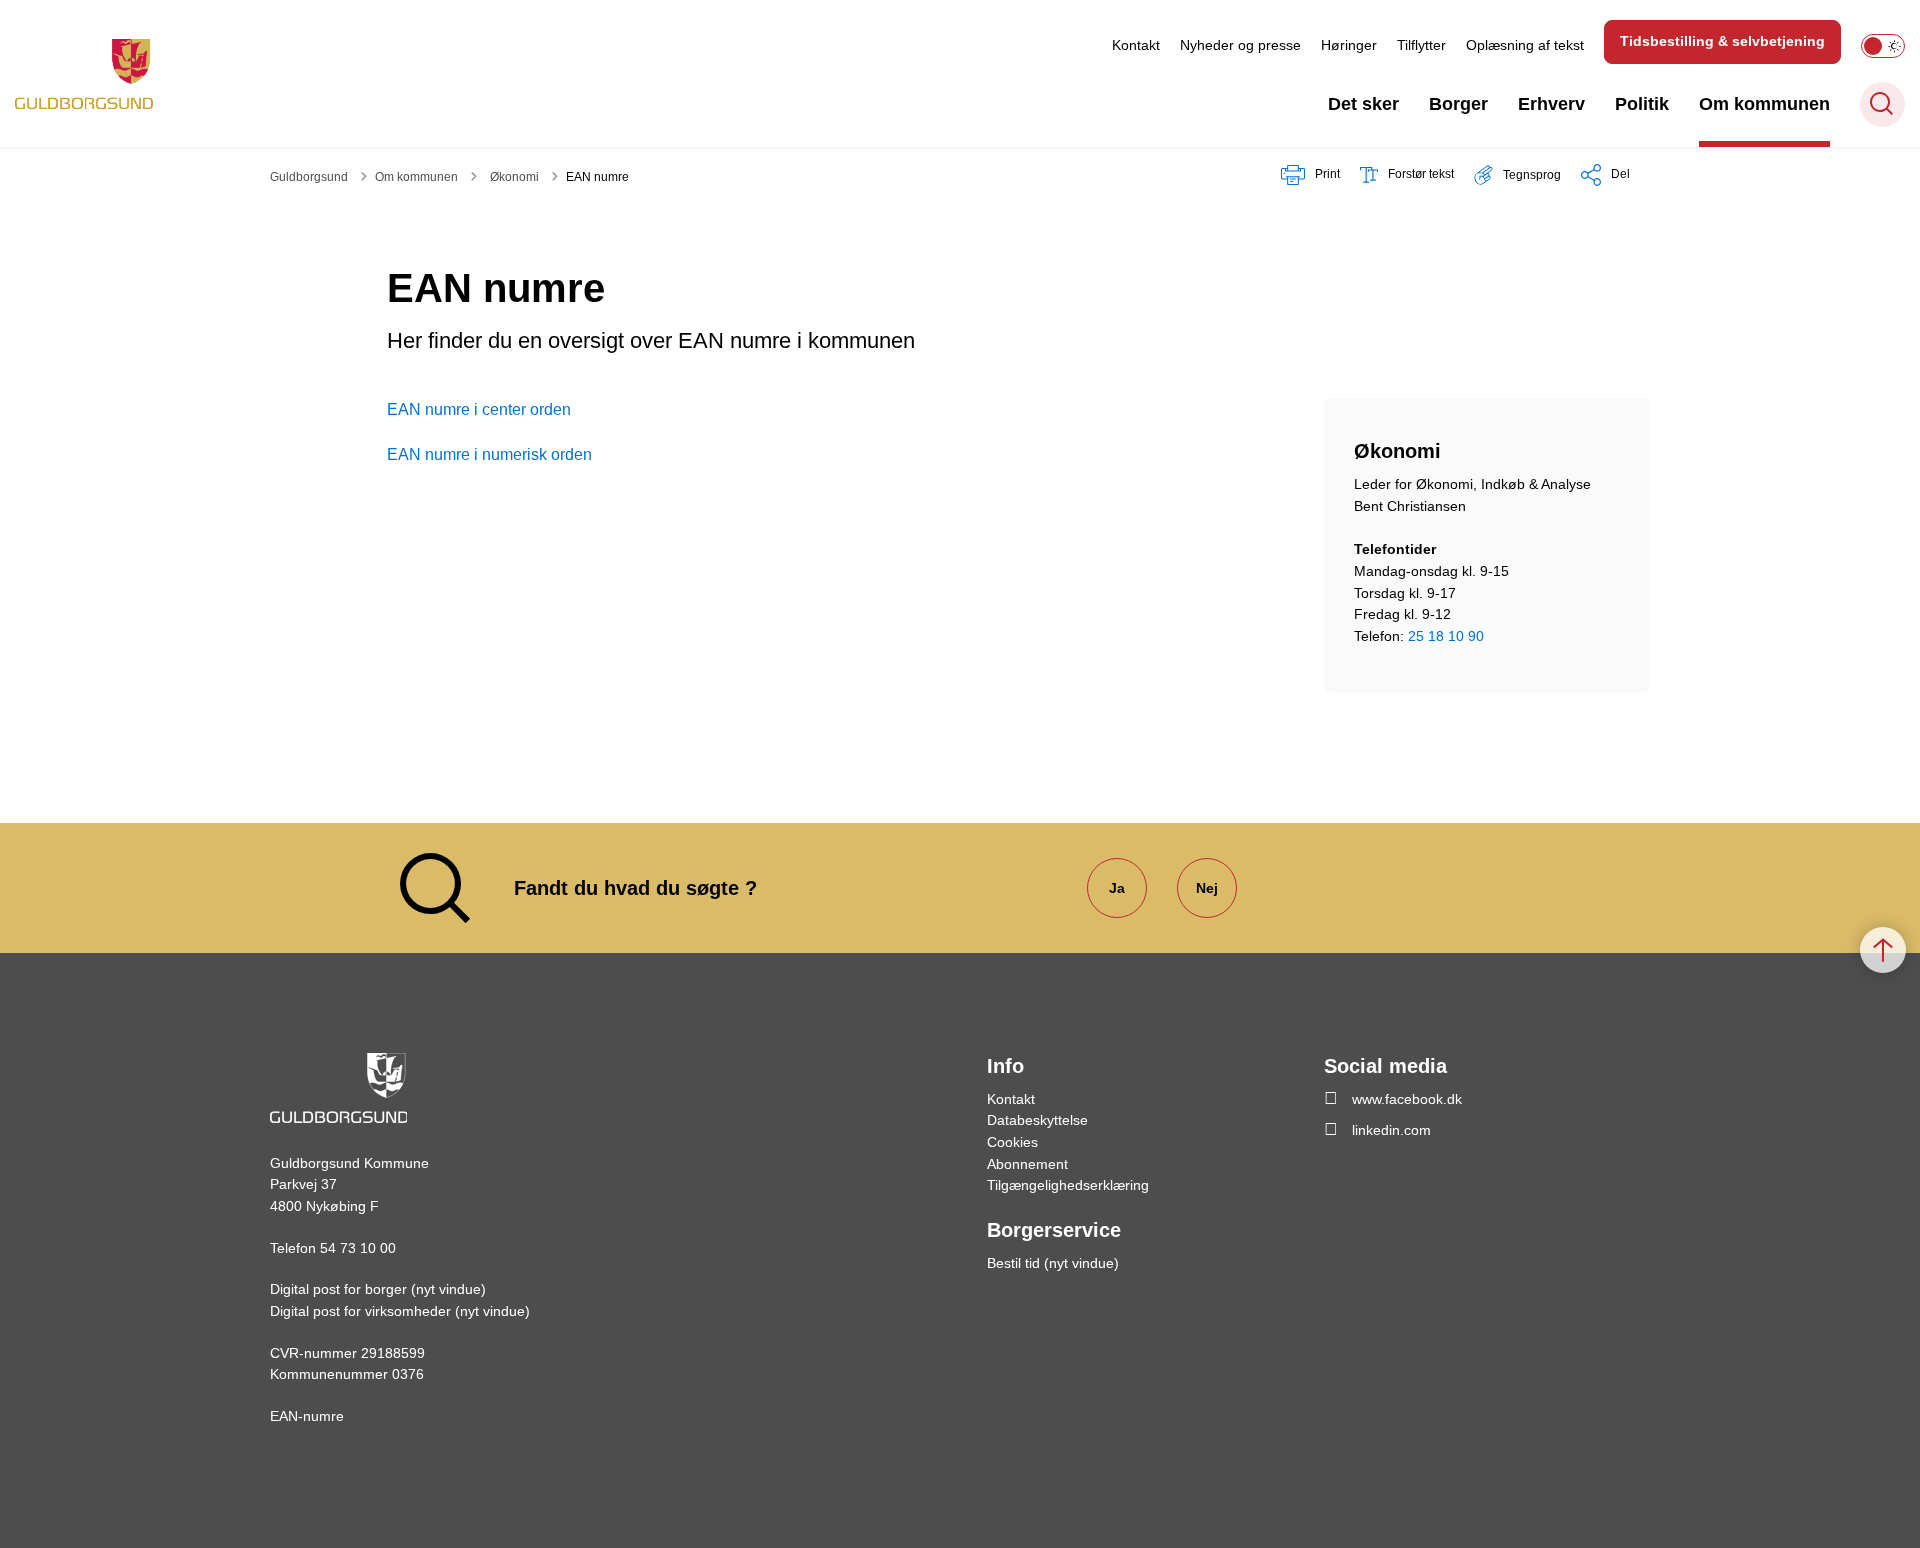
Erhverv (1551, 104)
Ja (1117, 888)
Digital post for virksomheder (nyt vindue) (400, 1311)
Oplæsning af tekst (1525, 45)
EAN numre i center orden (479, 409)
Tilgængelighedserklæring (1068, 1185)
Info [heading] (1005, 1066)
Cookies (1012, 1142)
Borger (1458, 104)
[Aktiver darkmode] (1883, 46)
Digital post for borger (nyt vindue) (378, 1289)
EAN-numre (307, 1416)
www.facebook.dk (1407, 1099)
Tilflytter (1421, 45)
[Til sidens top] (1883, 950)
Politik (1642, 104)
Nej (1207, 888)
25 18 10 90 (1446, 636)
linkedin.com (1391, 1130)
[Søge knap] (1882, 104)
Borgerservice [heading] (1054, 1230)
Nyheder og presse (1240, 45)
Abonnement (1027, 1164)
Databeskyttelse (1037, 1120)
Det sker (1363, 104)
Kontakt (1136, 45)
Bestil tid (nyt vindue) (1053, 1263)
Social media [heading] (1385, 1066)
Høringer (1349, 45)
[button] (1517, 174)
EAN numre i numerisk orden (489, 454)
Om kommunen (1764, 104)
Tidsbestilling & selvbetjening (1722, 41)
